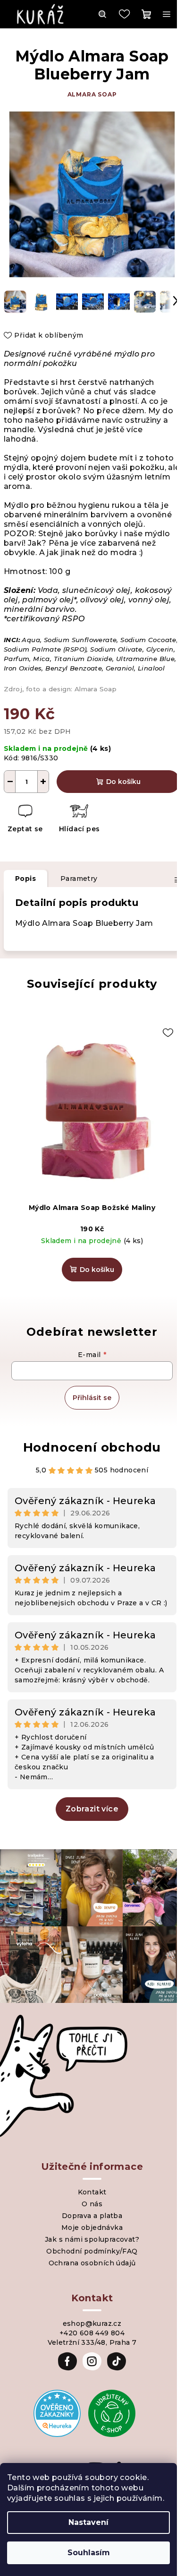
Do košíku (123, 782)
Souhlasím (89, 2553)
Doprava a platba (92, 2216)
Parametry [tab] (79, 879)
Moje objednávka (92, 2228)
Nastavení (88, 2522)
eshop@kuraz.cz (92, 2324)
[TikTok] (117, 2361)
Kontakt (92, 2192)
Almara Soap (92, 94)
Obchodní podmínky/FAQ (92, 2251)
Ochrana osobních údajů (92, 2263)
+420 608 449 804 (92, 2333)
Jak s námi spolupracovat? (92, 2239)
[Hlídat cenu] (79, 820)
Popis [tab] (25, 879)
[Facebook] (67, 2361)
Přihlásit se (92, 1398)
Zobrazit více (92, 1809)
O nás (92, 2204)
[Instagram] (92, 2361)
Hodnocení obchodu (92, 1447)
